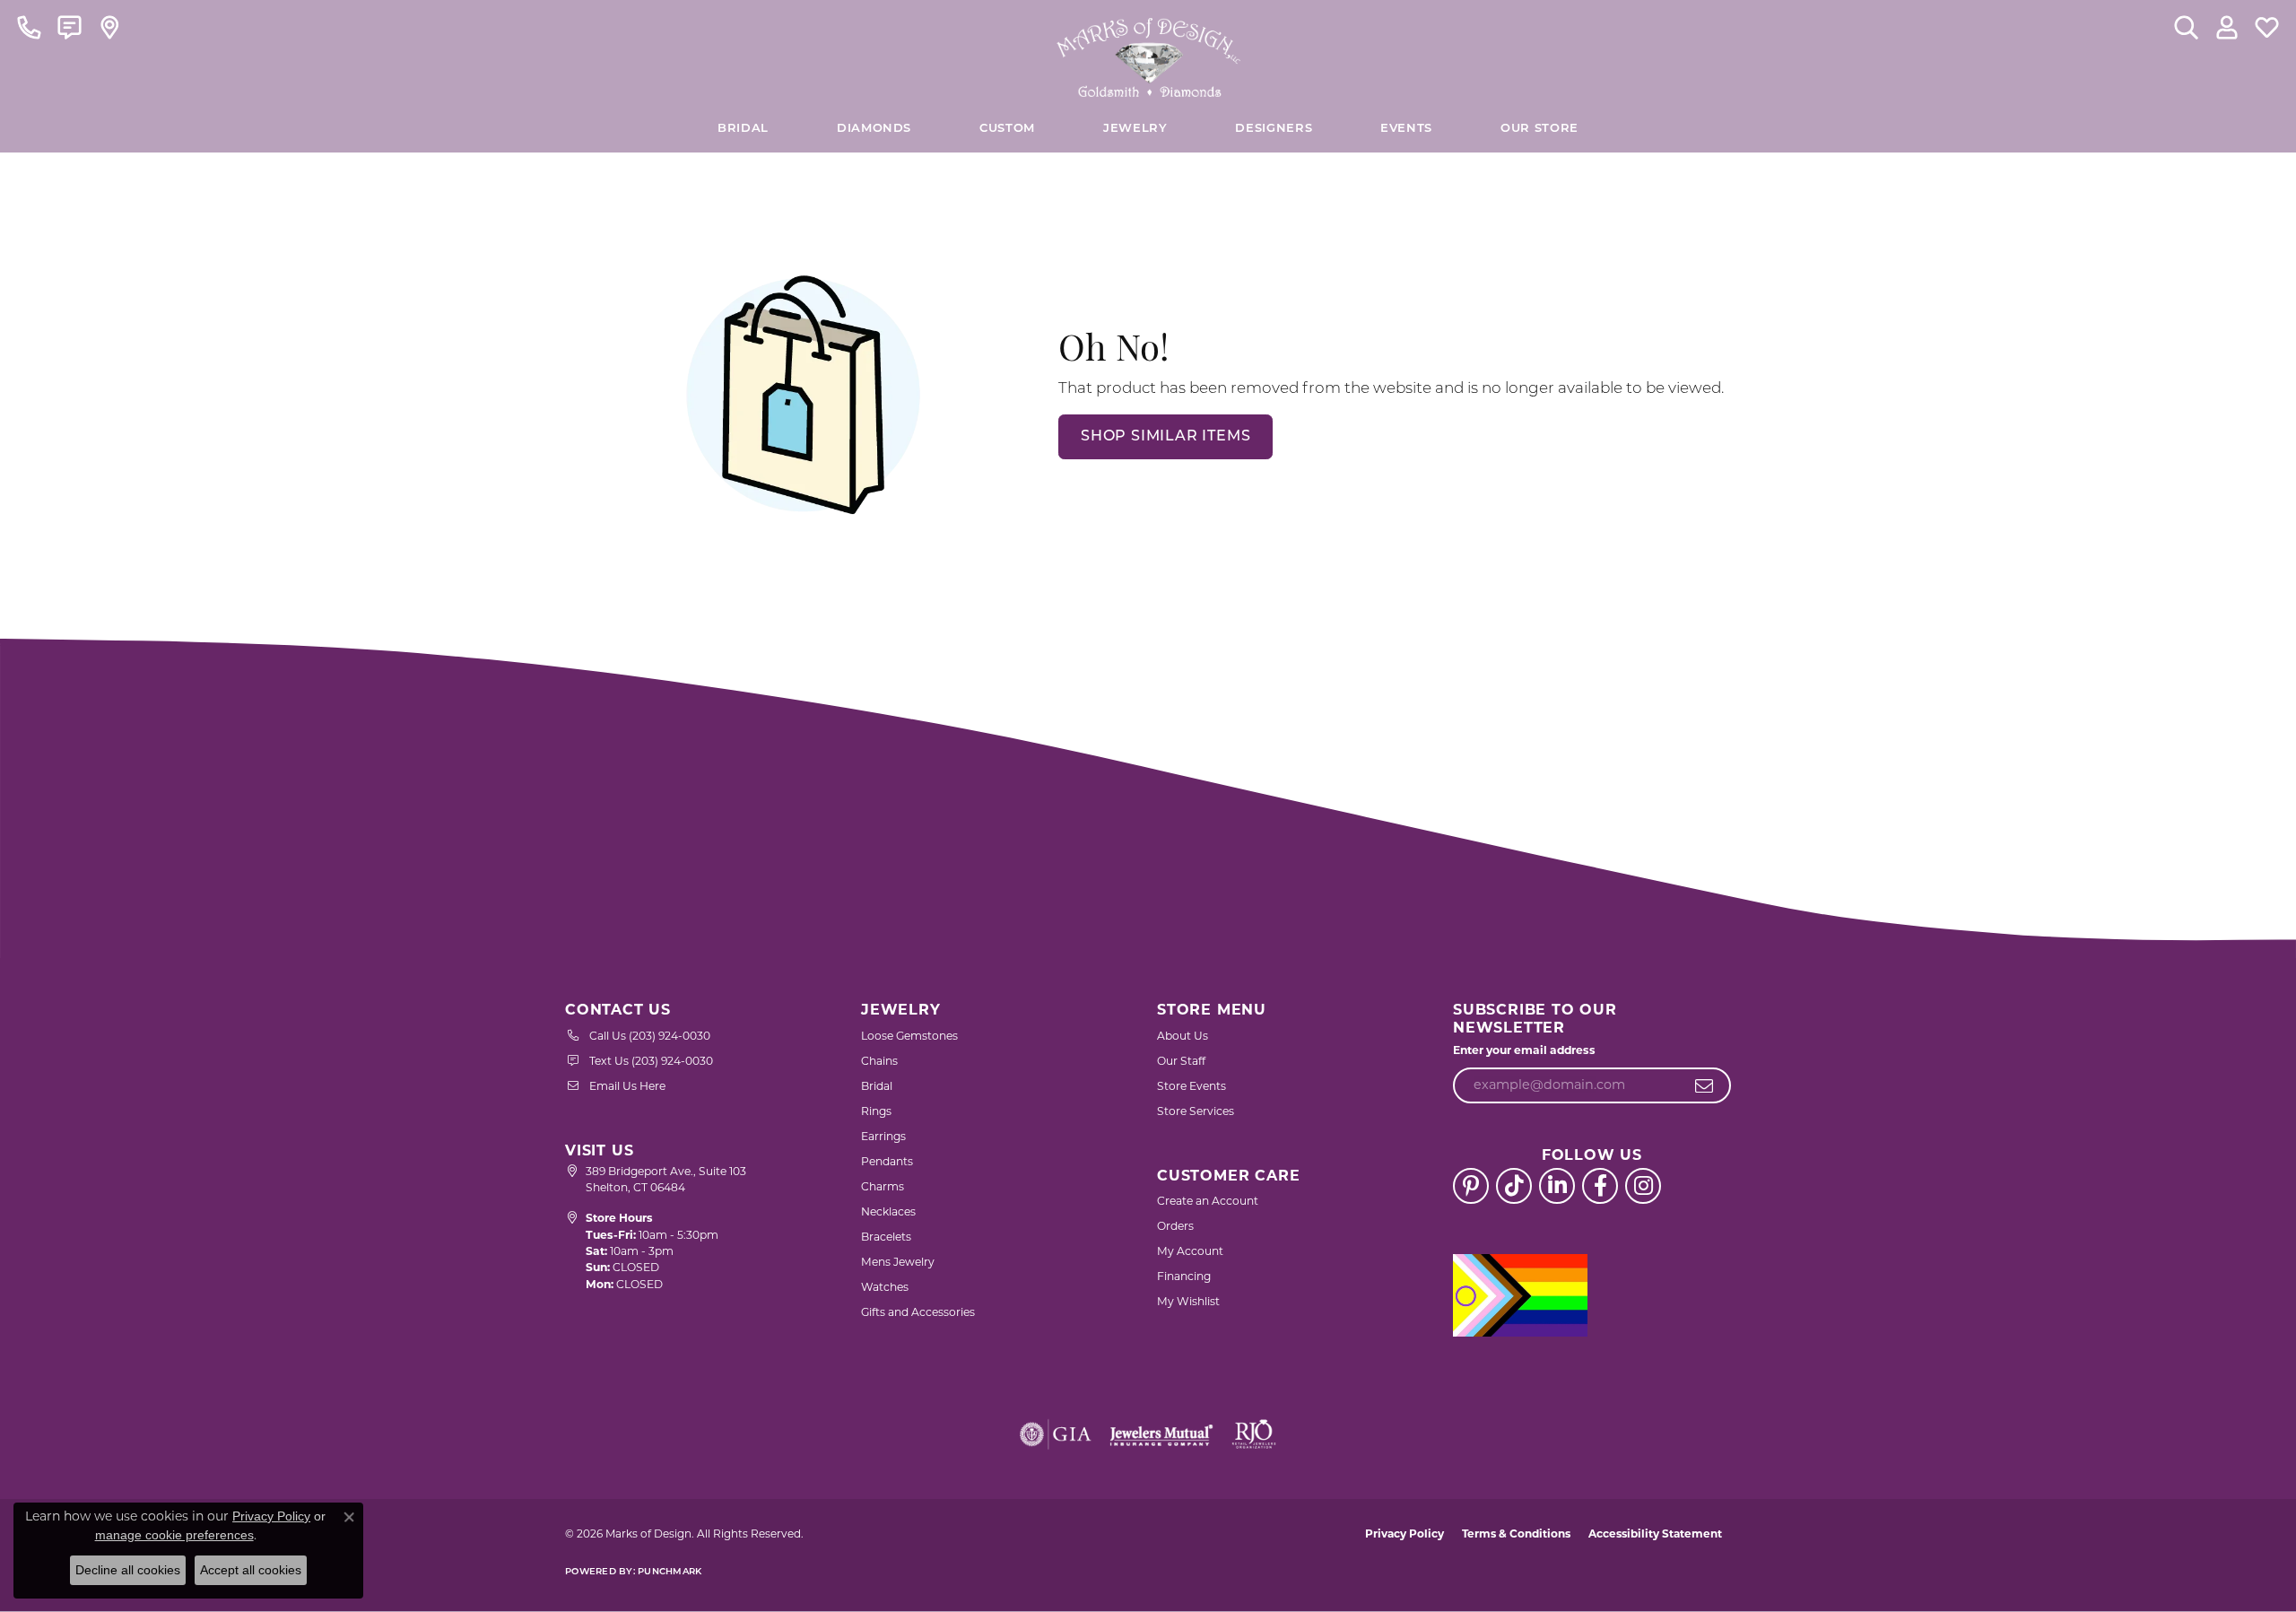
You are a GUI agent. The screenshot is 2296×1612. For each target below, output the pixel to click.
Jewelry (1135, 129)
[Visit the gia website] (1056, 1434)
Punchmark (670, 1572)
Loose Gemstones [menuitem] (909, 1036)
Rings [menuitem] (876, 1111)
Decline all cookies (128, 1570)
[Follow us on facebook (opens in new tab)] (1600, 1186)
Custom (1007, 129)
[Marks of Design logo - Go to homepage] (1148, 53)
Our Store (1539, 129)
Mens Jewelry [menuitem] (898, 1262)
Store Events (1191, 1086)
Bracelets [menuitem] (886, 1237)
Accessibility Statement (1655, 1534)
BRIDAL (743, 129)
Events (1406, 129)
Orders (1175, 1226)
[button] (2186, 27)
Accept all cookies (251, 1570)
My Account (1190, 1251)
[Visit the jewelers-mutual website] (1161, 1434)
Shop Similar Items (1165, 437)
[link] (29, 27)
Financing (1184, 1276)
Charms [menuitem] (883, 1186)
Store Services (1196, 1111)
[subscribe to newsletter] (1705, 1085)
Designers (1274, 129)
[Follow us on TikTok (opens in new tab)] (1514, 1186)
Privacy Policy (1405, 1534)
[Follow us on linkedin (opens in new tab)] (1557, 1186)
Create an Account (1208, 1201)
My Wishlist (1188, 1301)
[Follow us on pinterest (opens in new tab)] (1471, 1186)
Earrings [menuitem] (883, 1136)
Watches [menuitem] (885, 1287)
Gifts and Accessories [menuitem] (918, 1312)
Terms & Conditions (1516, 1534)
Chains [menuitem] (879, 1061)
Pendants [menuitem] (887, 1161)
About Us (1183, 1036)
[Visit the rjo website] (1254, 1434)
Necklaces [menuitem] (888, 1211)
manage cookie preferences (174, 1535)
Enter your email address (1524, 1050)
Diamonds (874, 129)
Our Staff (1181, 1061)
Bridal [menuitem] (877, 1086)
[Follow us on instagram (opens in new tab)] (1643, 1186)
